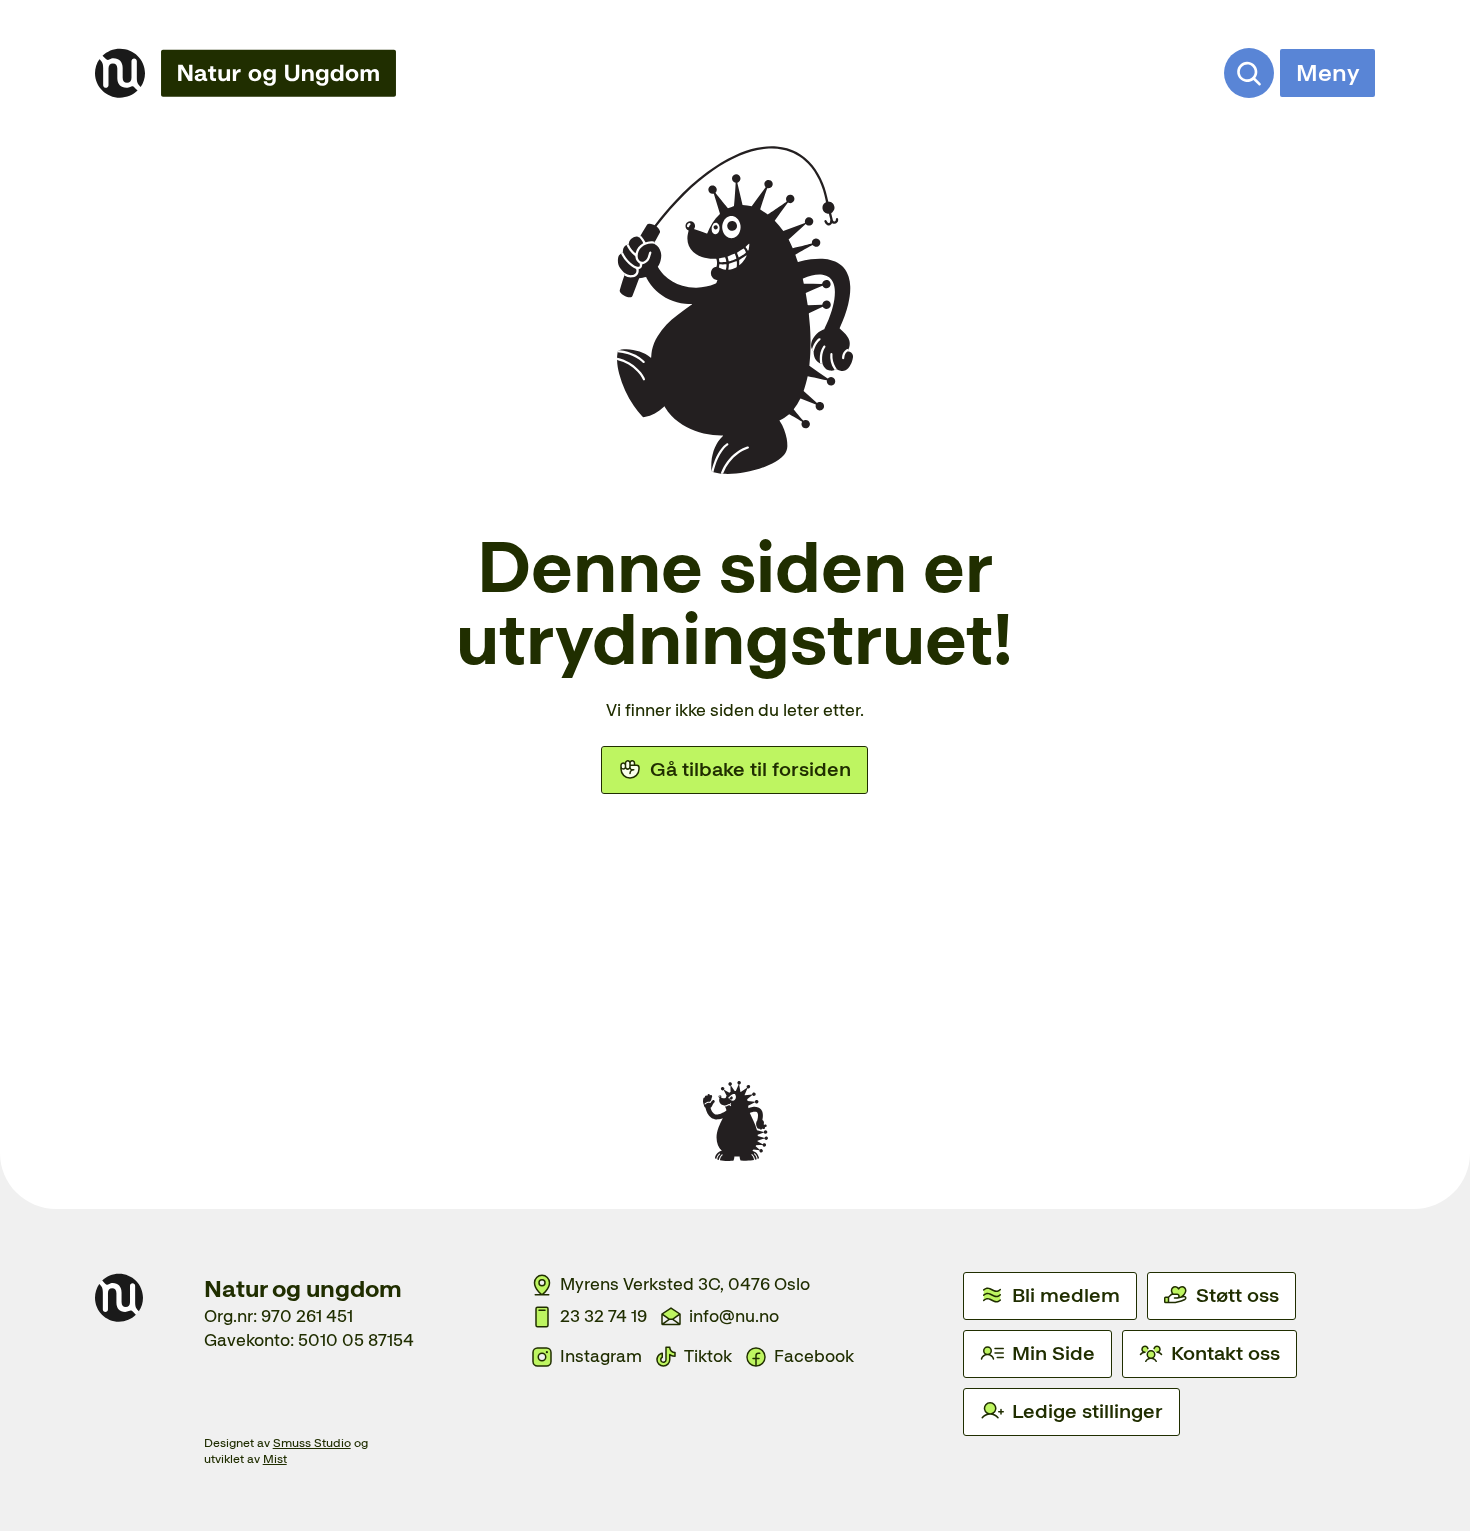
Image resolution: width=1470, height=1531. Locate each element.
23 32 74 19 (603, 1316)
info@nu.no (734, 1316)
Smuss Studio (312, 1443)
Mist (275, 1459)
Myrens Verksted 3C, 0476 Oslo (685, 1284)
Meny (1327, 72)
